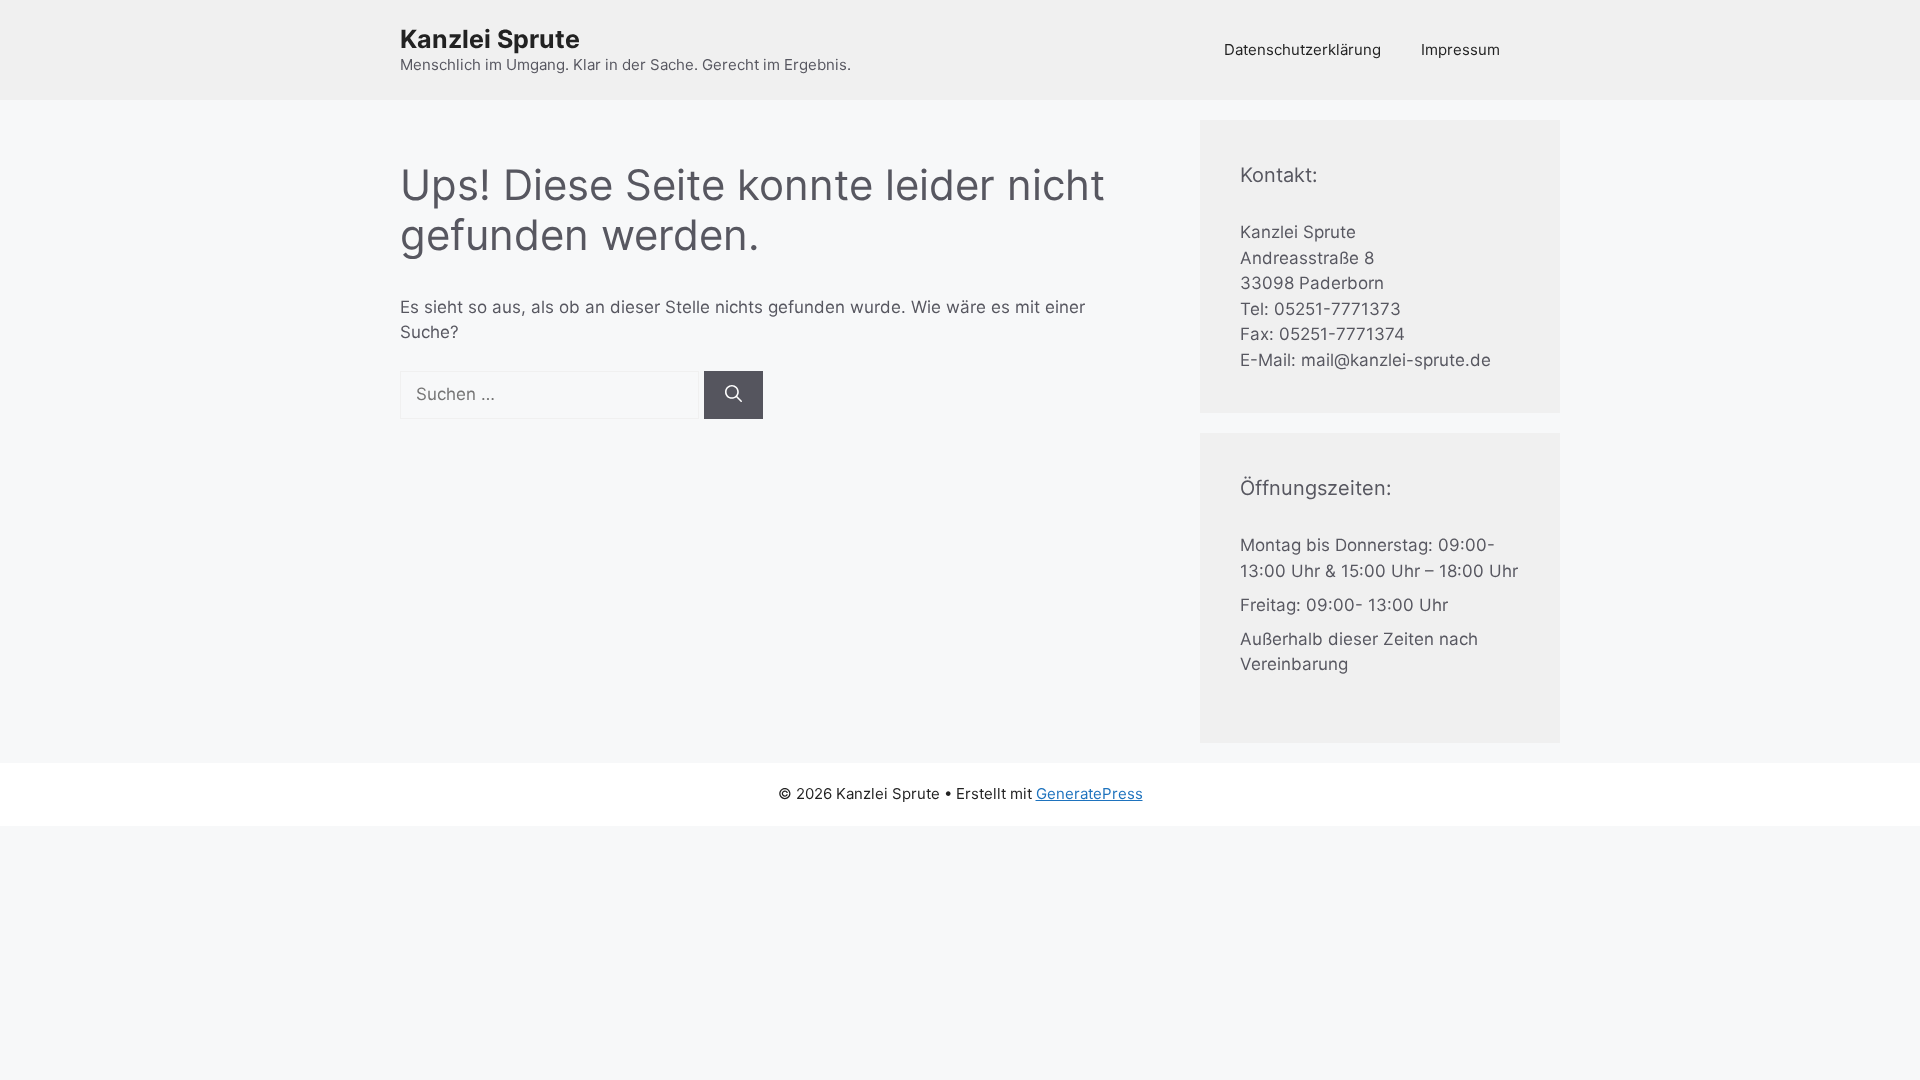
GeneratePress (1089, 793)
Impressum (1460, 49)
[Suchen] (733, 395)
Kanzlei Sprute (490, 39)
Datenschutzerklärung (1302, 49)
